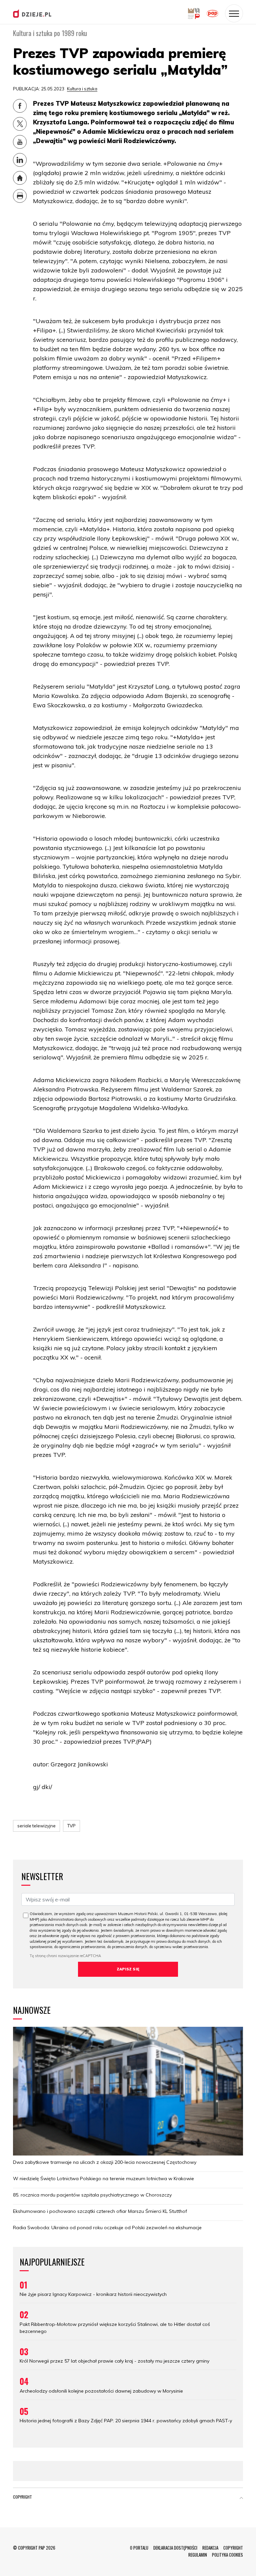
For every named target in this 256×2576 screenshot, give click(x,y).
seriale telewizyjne (36, 1826)
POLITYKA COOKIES (227, 2555)
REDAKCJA (210, 2548)
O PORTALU (139, 2548)
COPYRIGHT (233, 2548)
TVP (71, 1826)
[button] (241, 2498)
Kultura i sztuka (82, 89)
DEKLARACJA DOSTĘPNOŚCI (175, 2548)
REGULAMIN (198, 2555)
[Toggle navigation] (234, 13)
